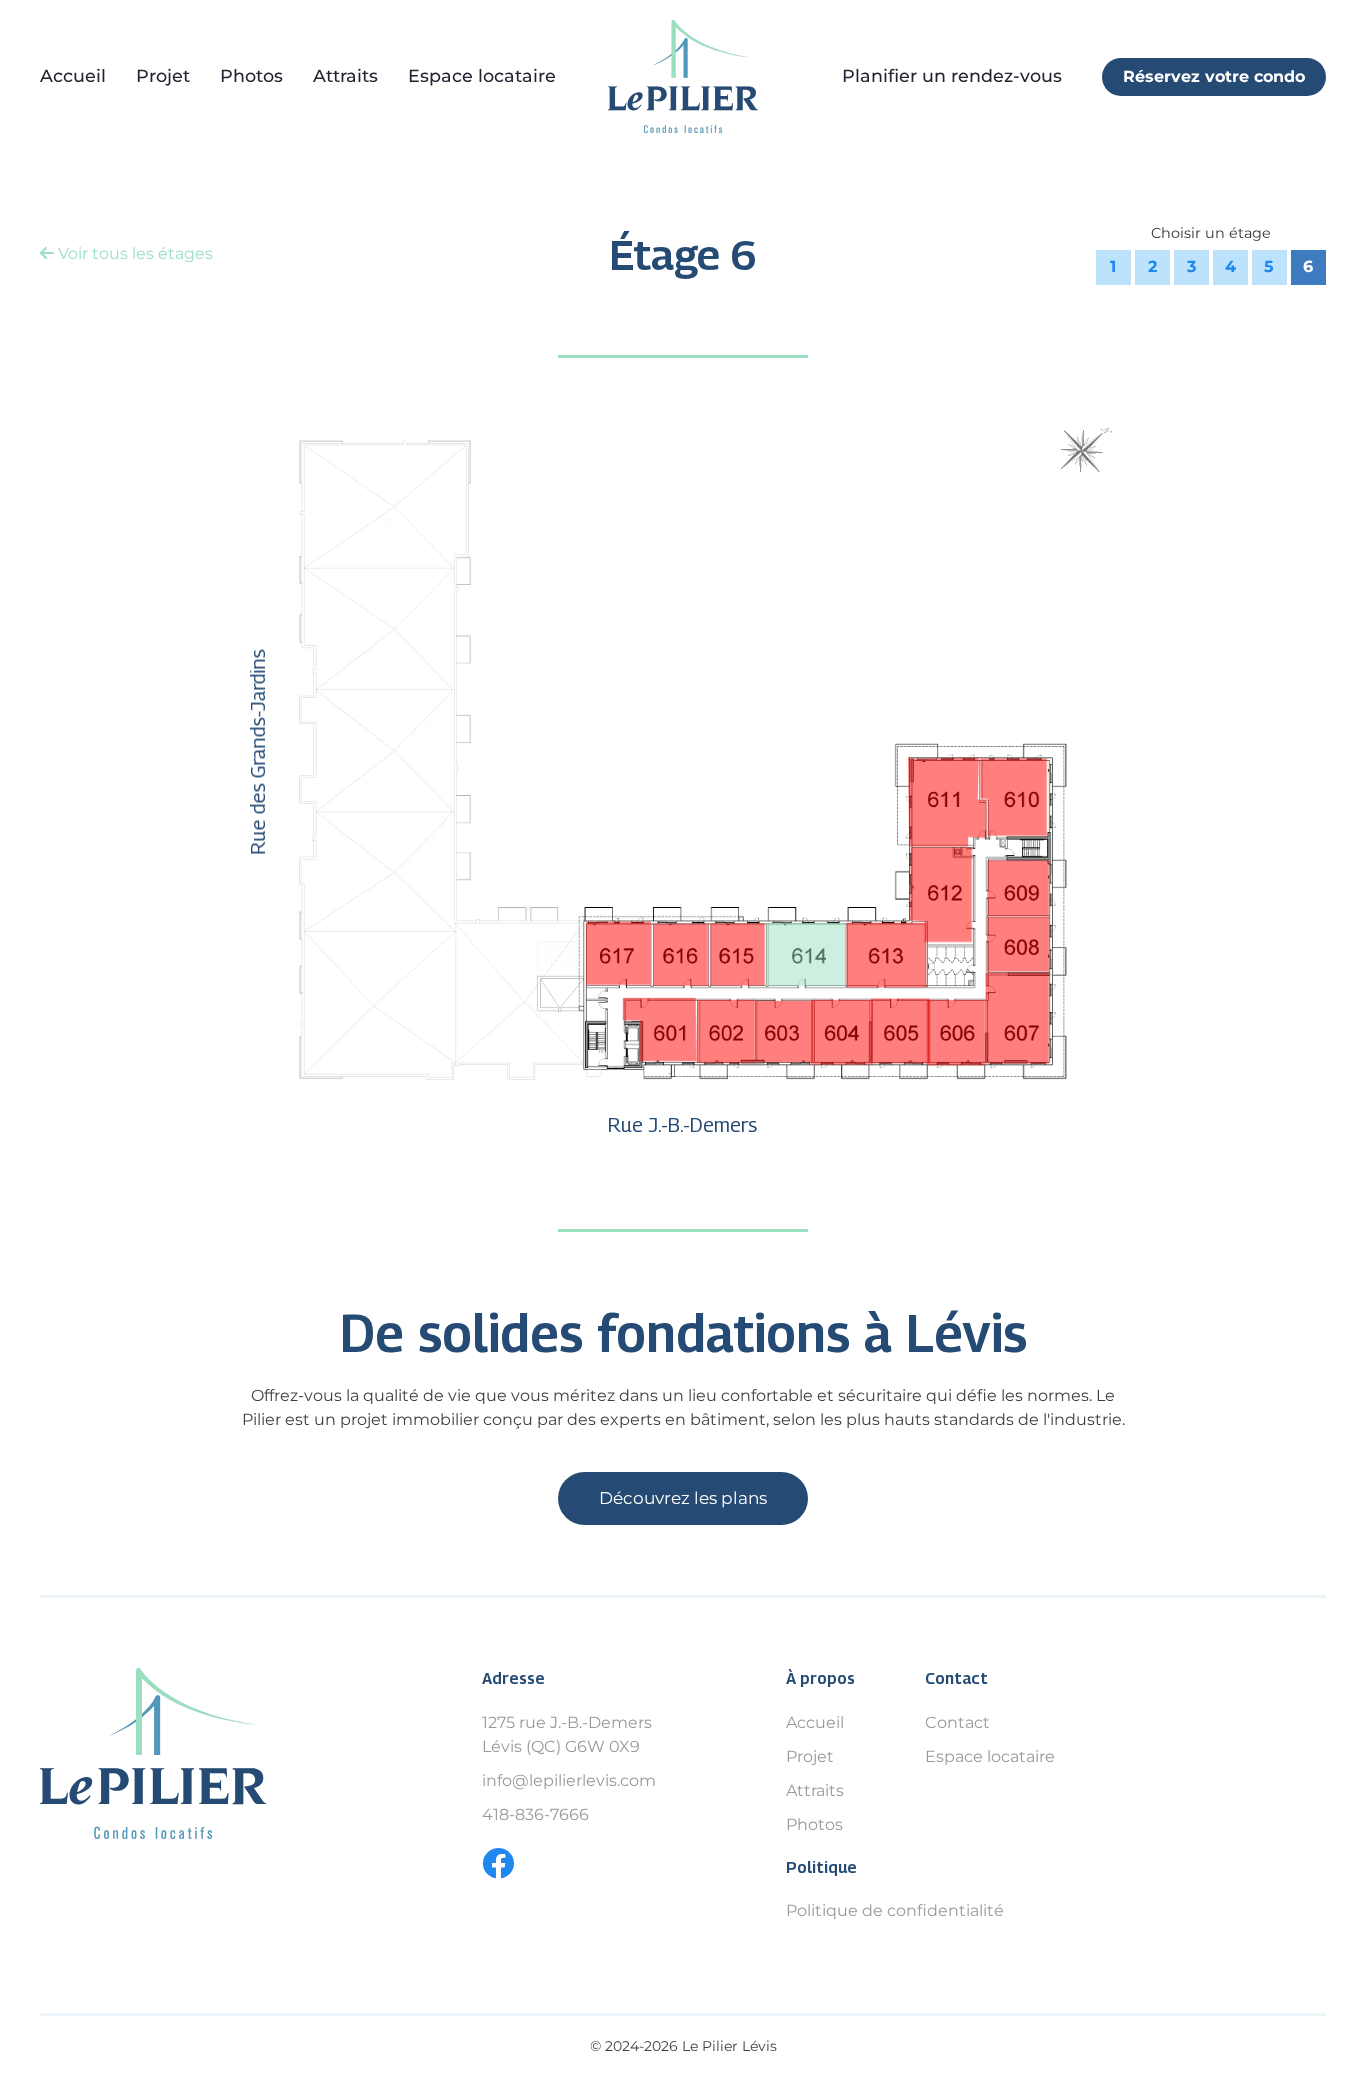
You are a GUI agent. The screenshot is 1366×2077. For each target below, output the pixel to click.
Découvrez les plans (683, 1498)
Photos (251, 75)
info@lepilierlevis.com (569, 1780)
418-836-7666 (535, 1814)
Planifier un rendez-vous (952, 75)
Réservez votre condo (1214, 76)
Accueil (73, 75)
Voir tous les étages (133, 253)
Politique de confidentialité (895, 1910)
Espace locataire (482, 75)
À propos (820, 1678)
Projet (163, 75)
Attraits (345, 75)
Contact (956, 1678)
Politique (821, 1867)
